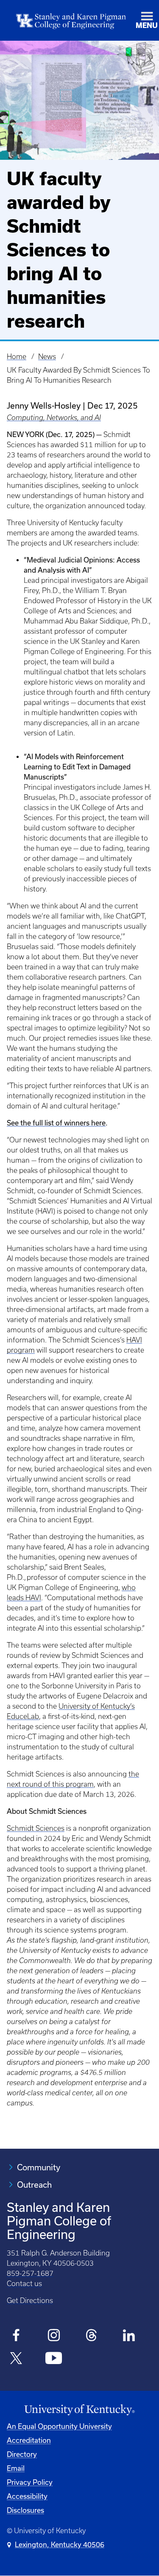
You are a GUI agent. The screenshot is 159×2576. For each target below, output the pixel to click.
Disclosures (25, 2510)
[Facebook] (16, 2337)
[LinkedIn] (129, 2337)
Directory (22, 2454)
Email (16, 2468)
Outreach (34, 2185)
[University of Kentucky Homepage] (79, 2410)
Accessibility (27, 2496)
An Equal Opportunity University (59, 2426)
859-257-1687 (30, 2273)
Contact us (24, 2284)
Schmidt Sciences (36, 1828)
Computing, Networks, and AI (54, 418)
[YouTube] (54, 2359)
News (47, 356)
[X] (16, 2359)
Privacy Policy (30, 2482)
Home (17, 356)
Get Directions (30, 2300)
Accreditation (29, 2440)
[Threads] (91, 2337)
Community (39, 2167)
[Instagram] (54, 2337)
